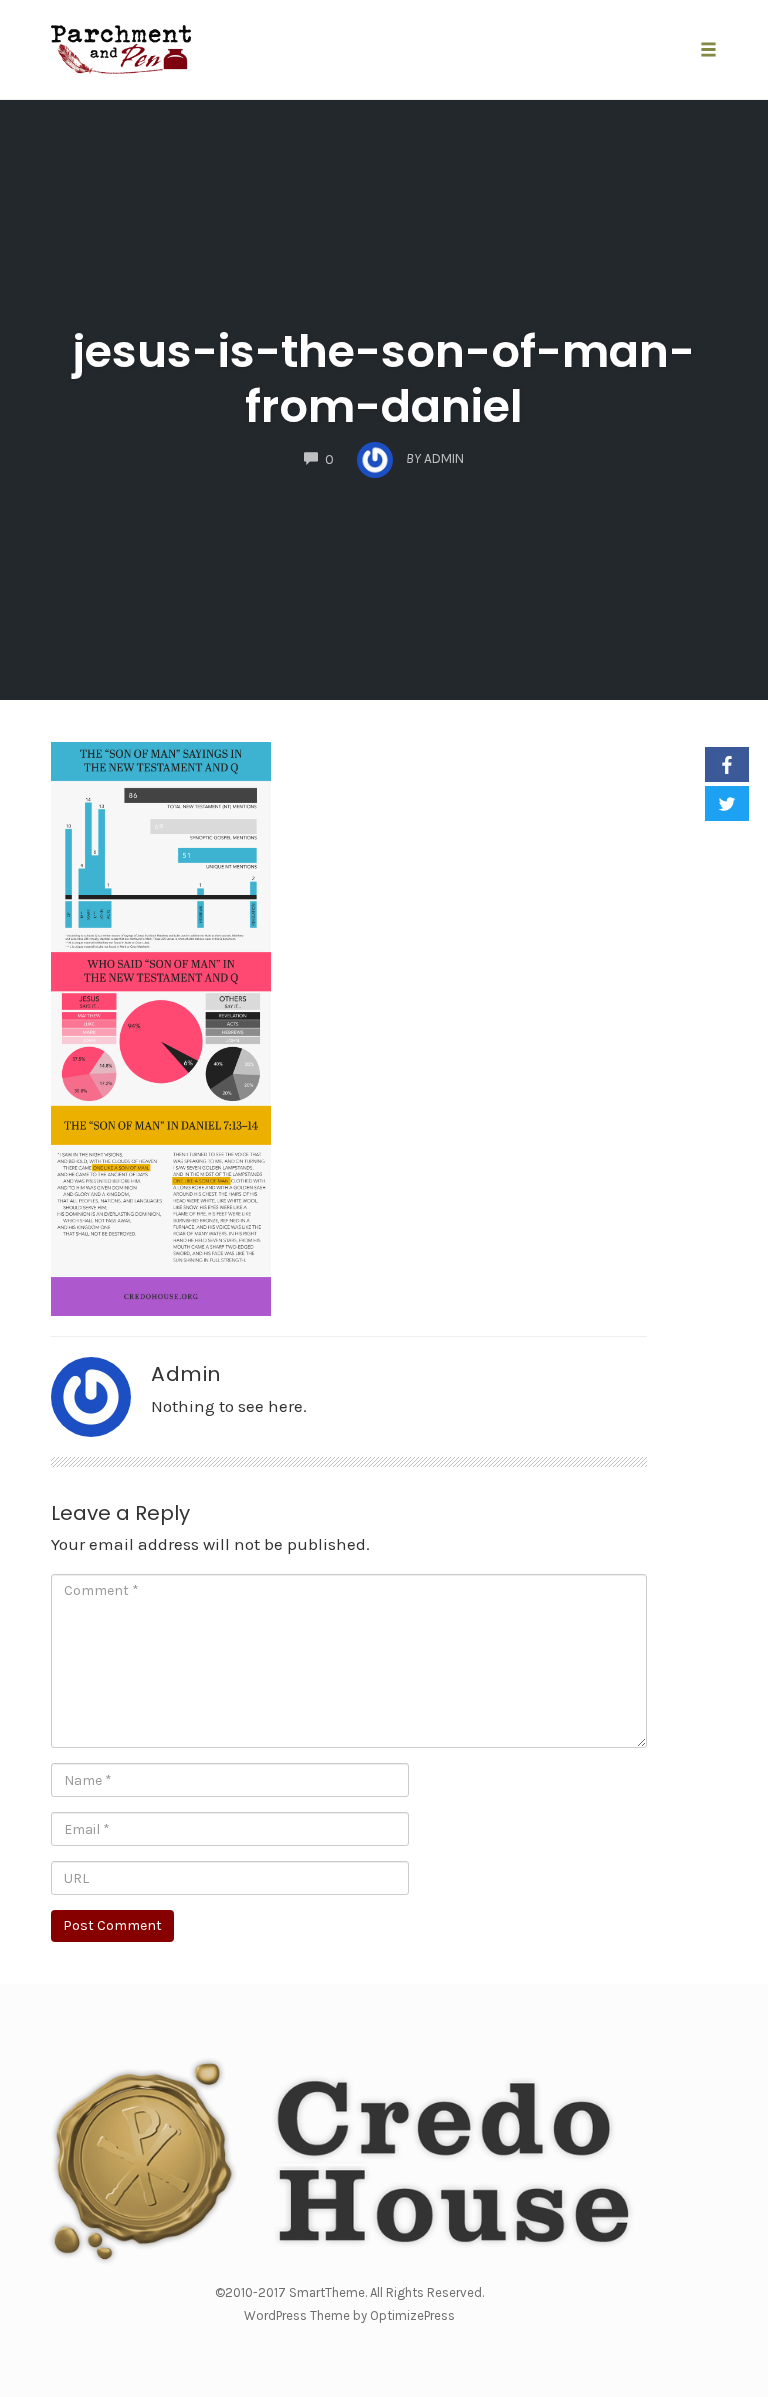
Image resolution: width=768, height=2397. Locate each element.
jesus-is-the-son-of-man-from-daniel (384, 379)
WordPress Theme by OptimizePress (349, 2315)
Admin (186, 1374)
